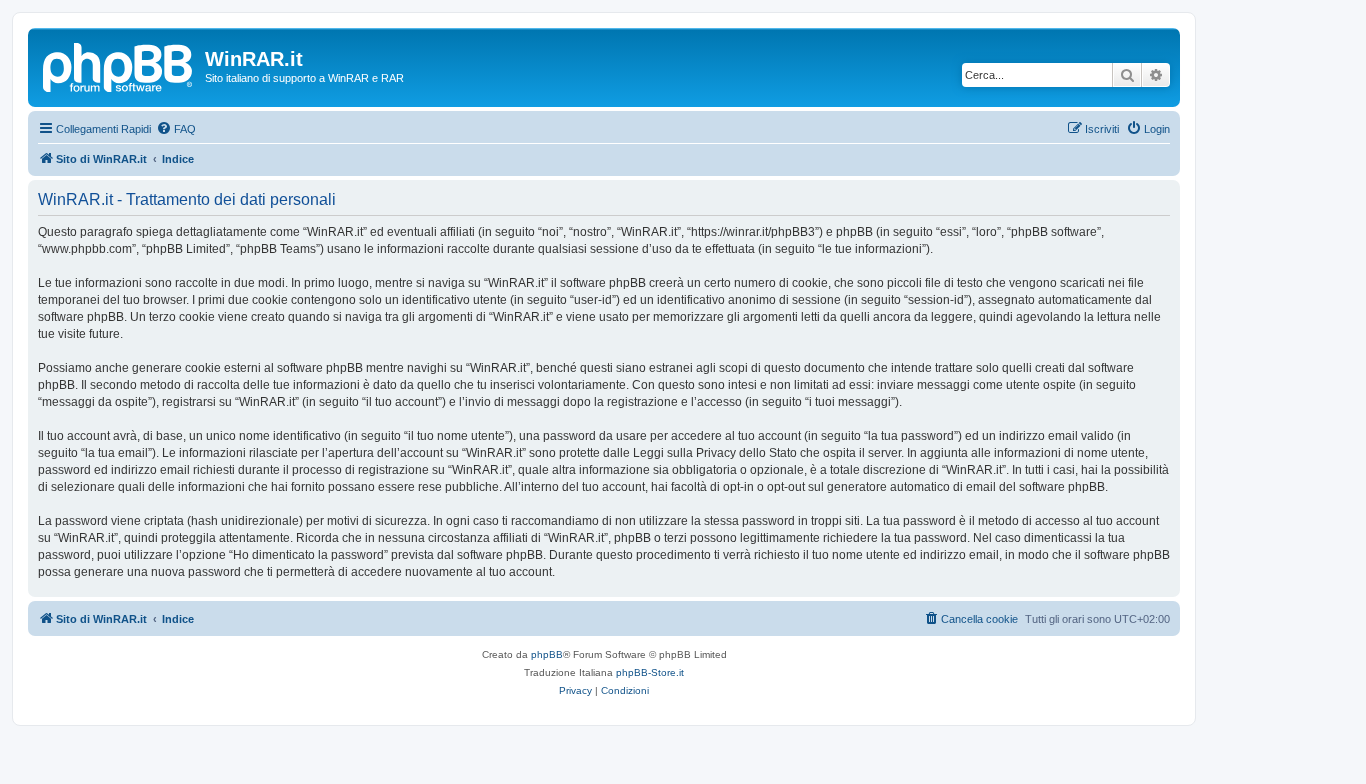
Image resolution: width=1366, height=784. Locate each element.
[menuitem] (176, 129)
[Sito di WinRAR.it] (119, 65)
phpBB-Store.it (650, 672)
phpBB (547, 654)
